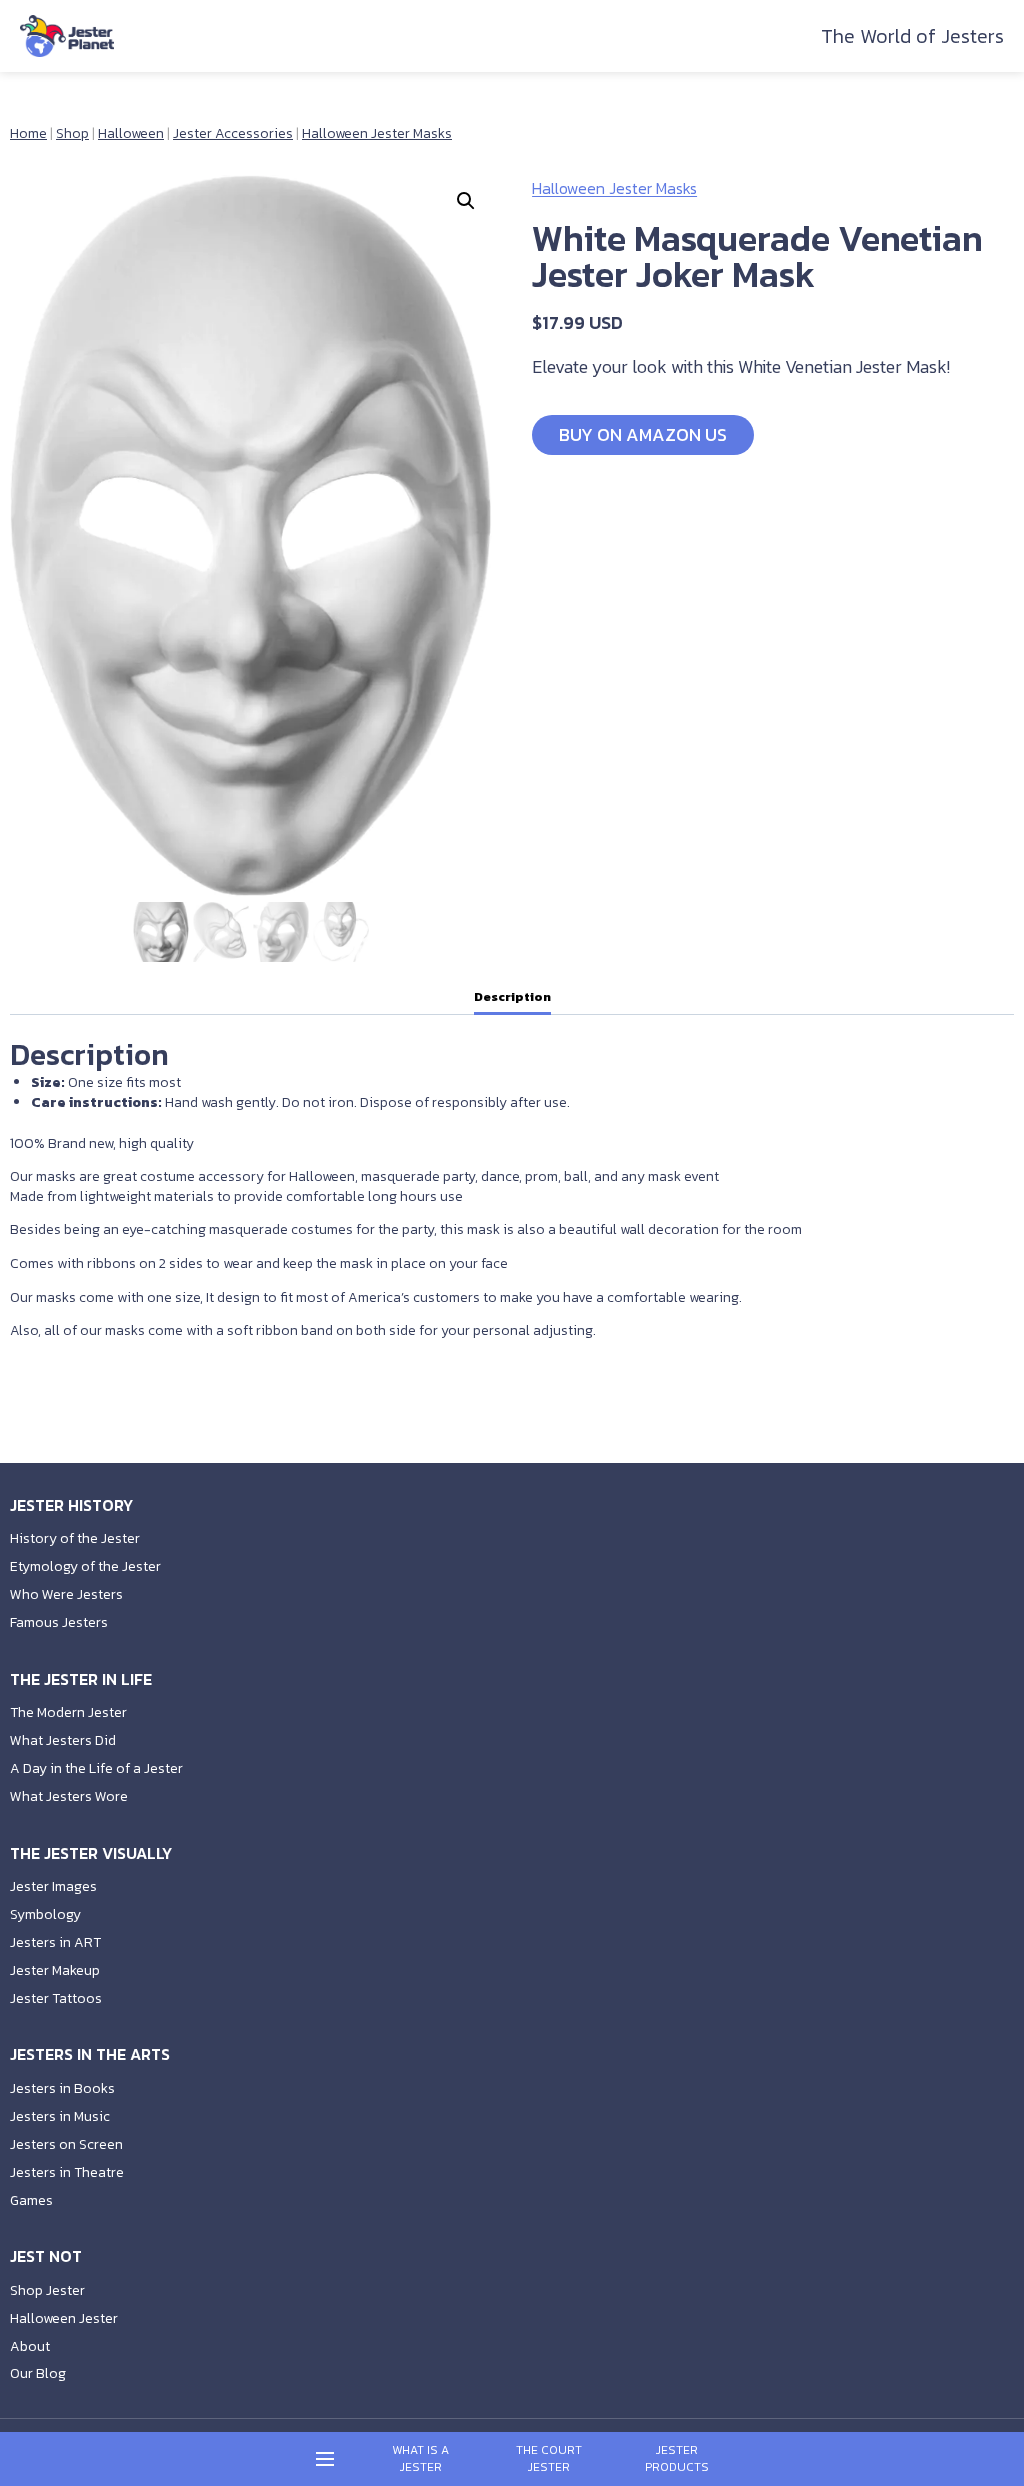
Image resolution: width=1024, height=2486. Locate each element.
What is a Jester (420, 2459)
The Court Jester (549, 2459)
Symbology (45, 1914)
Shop (72, 133)
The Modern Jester (68, 1712)
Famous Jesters (59, 1622)
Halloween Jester (64, 2318)
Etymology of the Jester (85, 1566)
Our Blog (38, 2373)
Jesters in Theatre (67, 2172)
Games (31, 2200)
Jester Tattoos (56, 1998)
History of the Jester (75, 1538)
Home (28, 133)
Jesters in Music (60, 2116)
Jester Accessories (233, 133)
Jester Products (677, 2459)
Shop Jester (47, 2290)
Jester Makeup (55, 1970)
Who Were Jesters (66, 1594)
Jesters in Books (62, 2088)
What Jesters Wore (69, 1796)
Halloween (131, 133)
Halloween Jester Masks (377, 133)
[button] (466, 201)
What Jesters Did (63, 1740)
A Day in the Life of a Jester (96, 1768)
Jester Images (53, 1886)
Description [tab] (512, 996)
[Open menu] (325, 2459)
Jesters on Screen (66, 2144)
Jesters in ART (55, 1942)
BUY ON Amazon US (643, 434)
